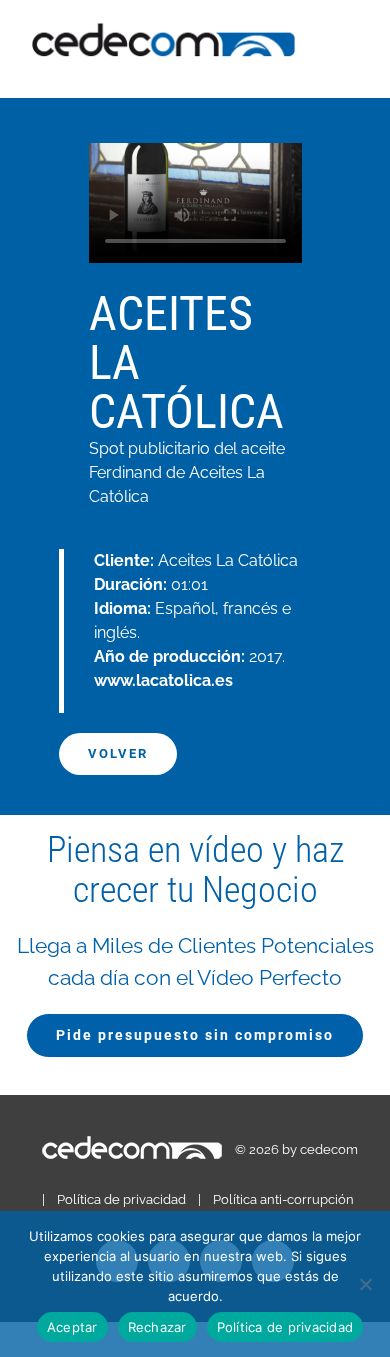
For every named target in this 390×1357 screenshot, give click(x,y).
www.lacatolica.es (163, 680)
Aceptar (72, 1327)
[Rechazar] (365, 1284)
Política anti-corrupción (283, 1199)
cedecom (329, 1149)
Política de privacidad (121, 1199)
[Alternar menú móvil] (352, 46)
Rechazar (157, 1327)
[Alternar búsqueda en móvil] (352, 67)
